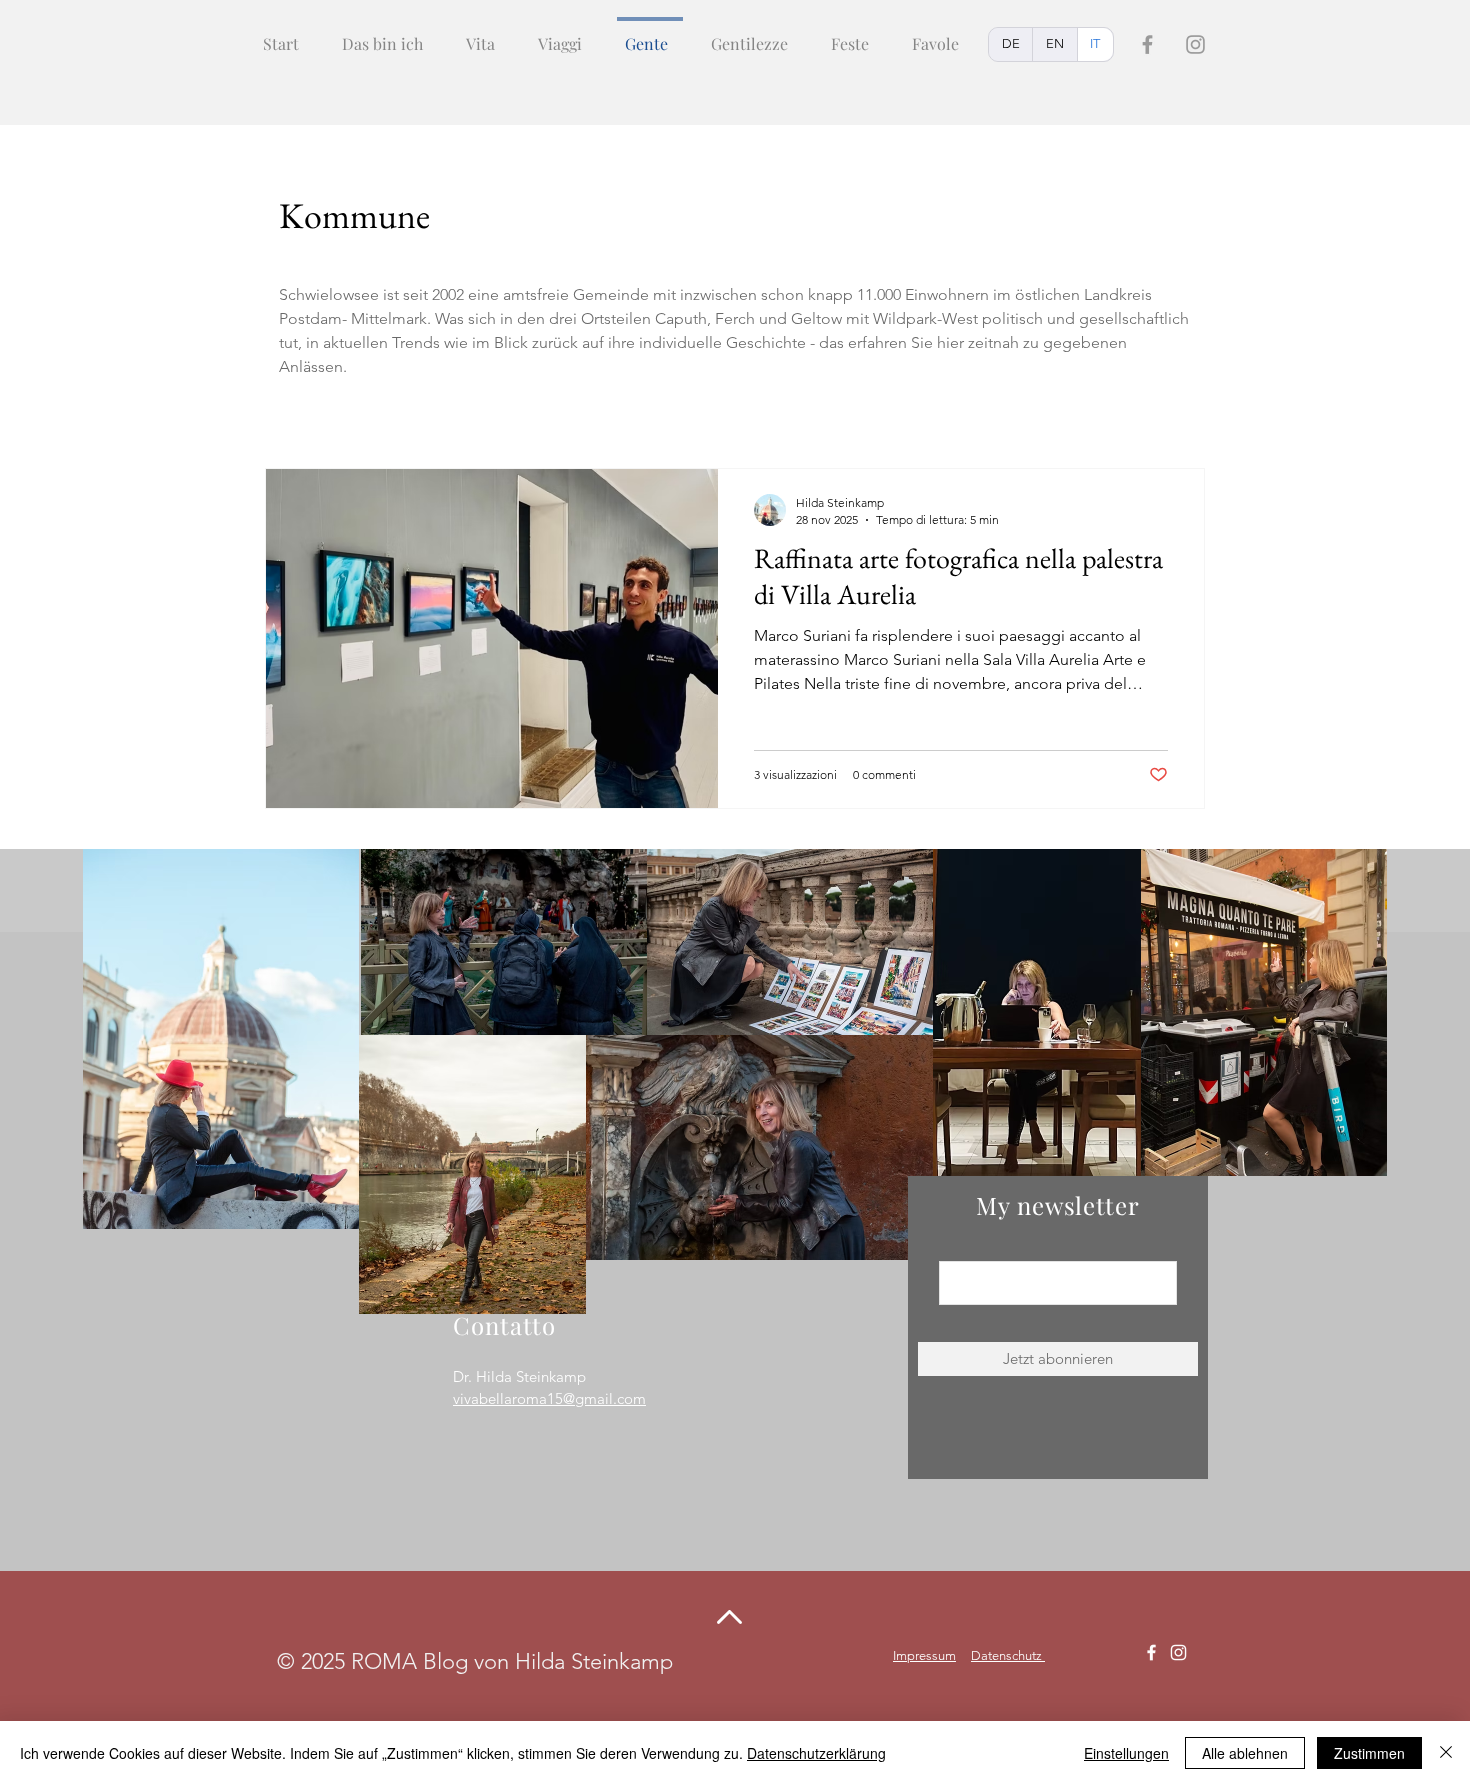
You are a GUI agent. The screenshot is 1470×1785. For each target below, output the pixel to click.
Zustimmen (1369, 1753)
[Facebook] (1147, 44)
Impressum (924, 1655)
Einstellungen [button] (1126, 1753)
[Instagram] (1195, 44)
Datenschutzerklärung (816, 1753)
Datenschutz (1008, 1655)
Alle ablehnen (1245, 1753)
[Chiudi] (1446, 1753)
